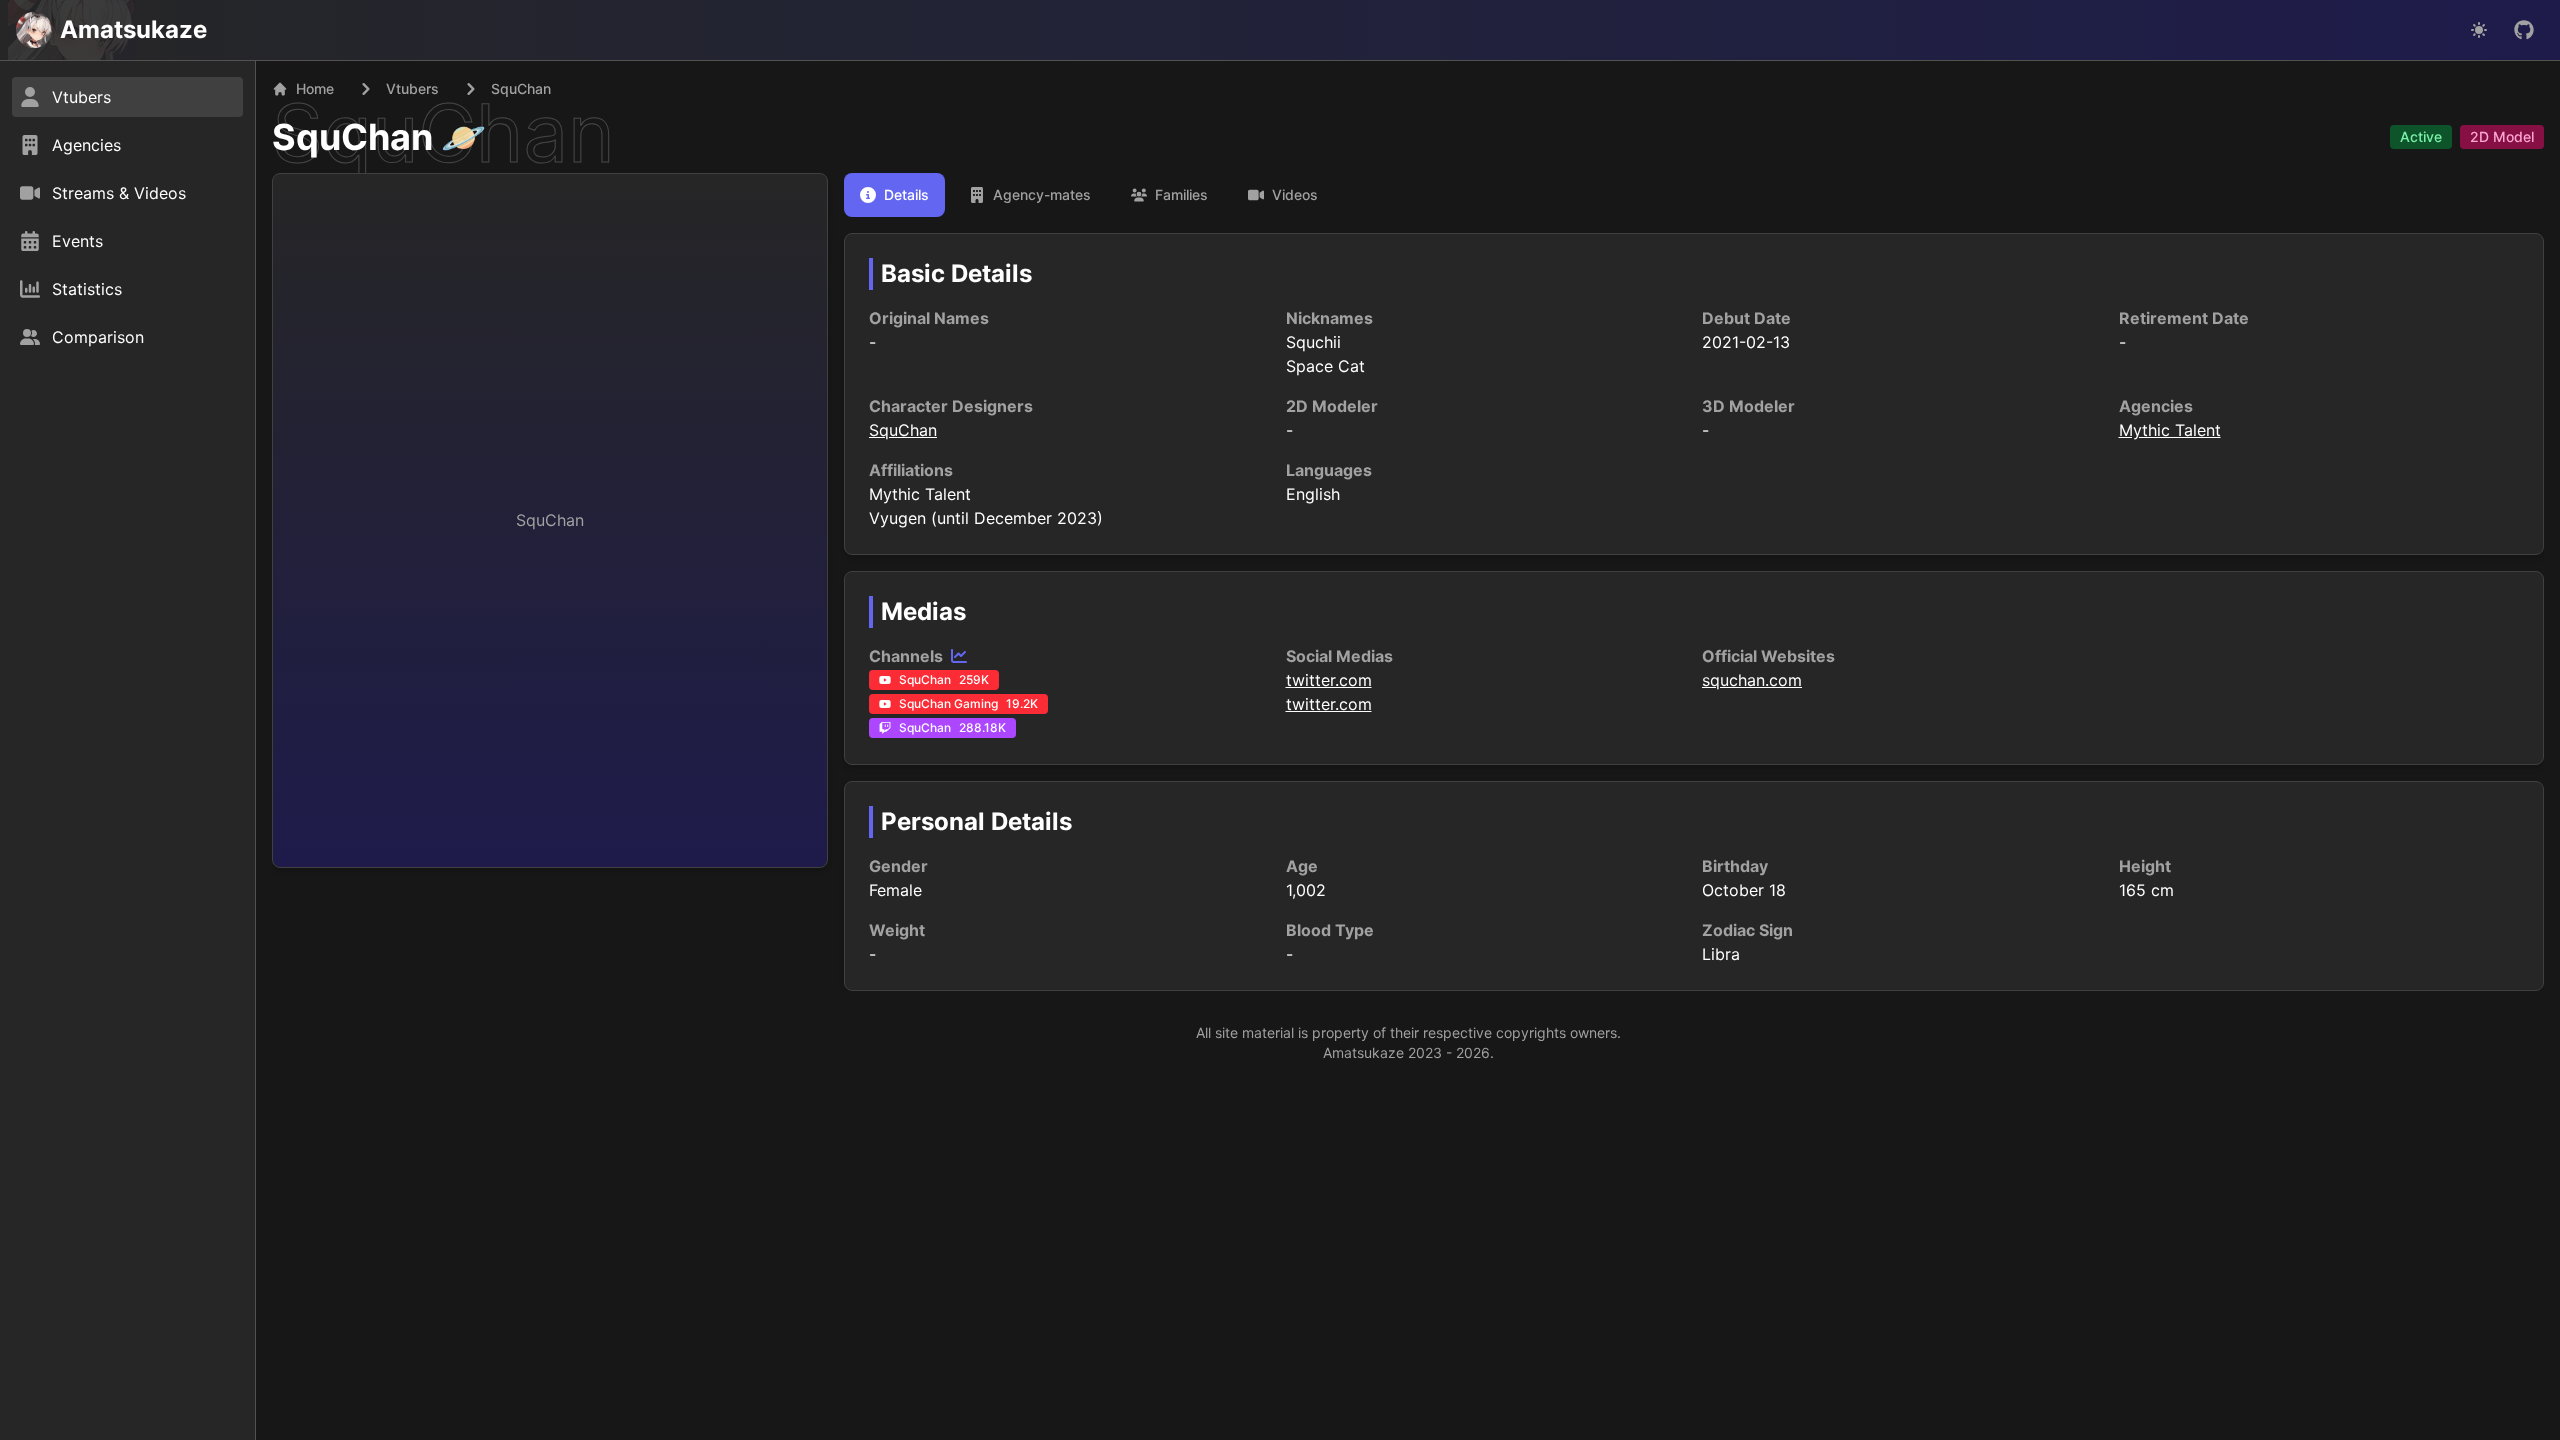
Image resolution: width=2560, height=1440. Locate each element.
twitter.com (1329, 680)
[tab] (894, 195)
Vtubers (412, 88)
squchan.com (1752, 680)
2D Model (2502, 136)
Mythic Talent (2170, 430)
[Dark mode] (2479, 30)
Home (315, 88)
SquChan (352, 137)
